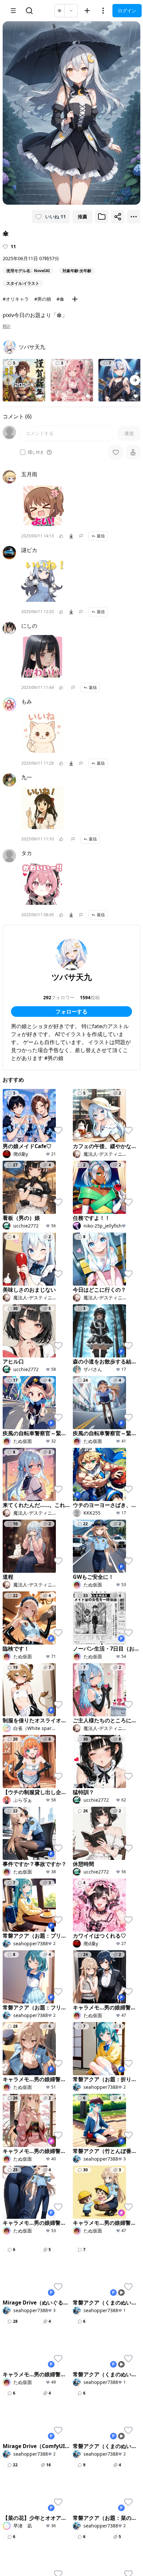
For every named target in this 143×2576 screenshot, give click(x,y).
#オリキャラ (16, 299)
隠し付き (36, 452)
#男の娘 (43, 299)
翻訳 (7, 326)
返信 (101, 536)
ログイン (127, 10)
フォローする (71, 1012)
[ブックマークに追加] (102, 217)
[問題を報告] (81, 536)
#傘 (60, 299)
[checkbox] (23, 452)
